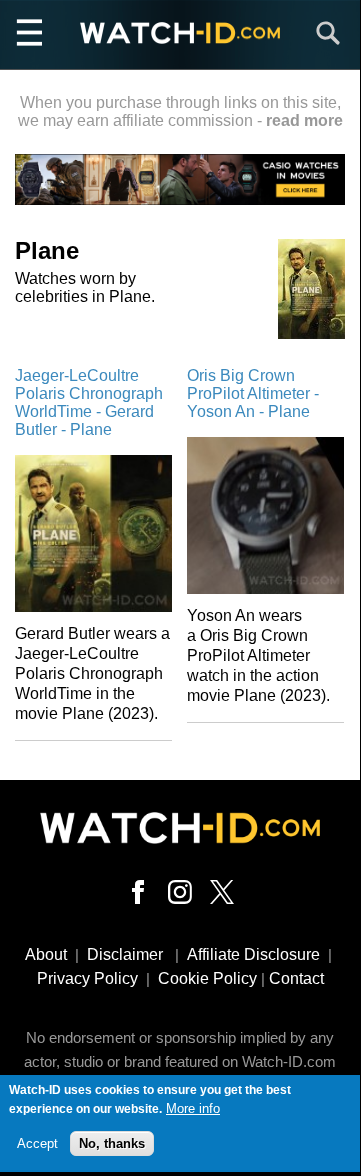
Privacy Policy (87, 978)
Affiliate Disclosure (253, 954)
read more (304, 120)
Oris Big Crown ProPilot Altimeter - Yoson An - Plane (253, 393)
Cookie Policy (207, 978)
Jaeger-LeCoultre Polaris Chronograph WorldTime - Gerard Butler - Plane (89, 402)
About (46, 954)
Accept (37, 1143)
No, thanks (112, 1143)
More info (193, 1108)
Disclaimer (125, 954)
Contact (296, 978)
